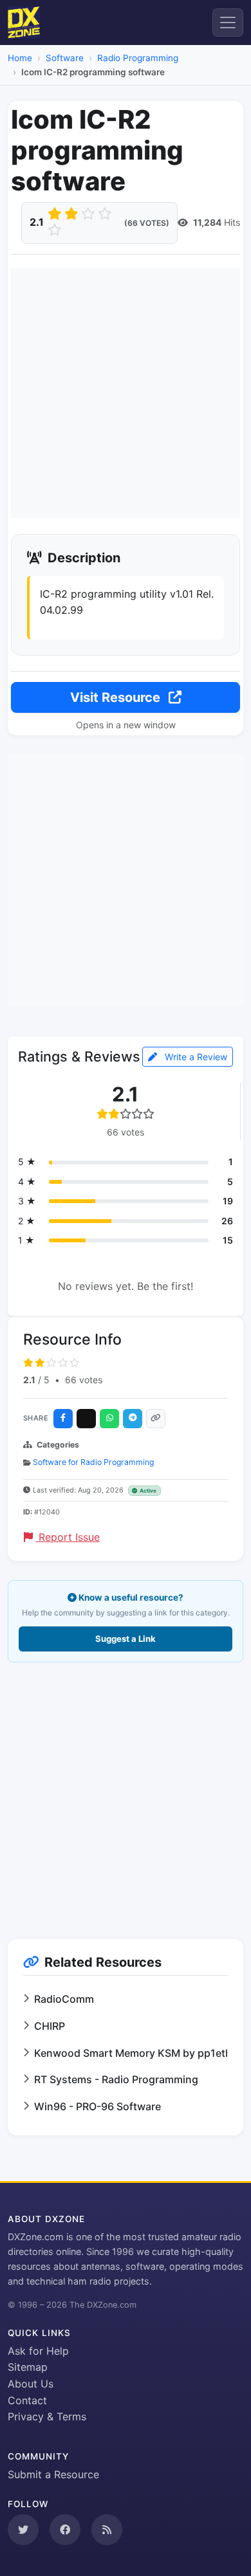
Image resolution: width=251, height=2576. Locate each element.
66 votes (84, 1380)
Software (65, 58)
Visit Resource (117, 697)
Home (20, 58)
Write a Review (195, 1057)
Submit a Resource (53, 2474)
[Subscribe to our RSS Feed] (107, 2530)
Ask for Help (38, 2351)
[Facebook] (63, 1419)
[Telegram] (133, 1419)
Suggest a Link (126, 1639)
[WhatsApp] (109, 1419)
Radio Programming (138, 58)
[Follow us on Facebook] (65, 2530)
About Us (31, 2384)
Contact (27, 2400)
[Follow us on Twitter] (23, 2530)
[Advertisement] (126, 393)
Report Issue (68, 1537)
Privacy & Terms (47, 2416)
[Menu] (228, 23)
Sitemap (28, 2367)
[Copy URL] (156, 1419)
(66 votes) (147, 223)
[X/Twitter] (86, 1419)
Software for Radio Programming (93, 1462)
